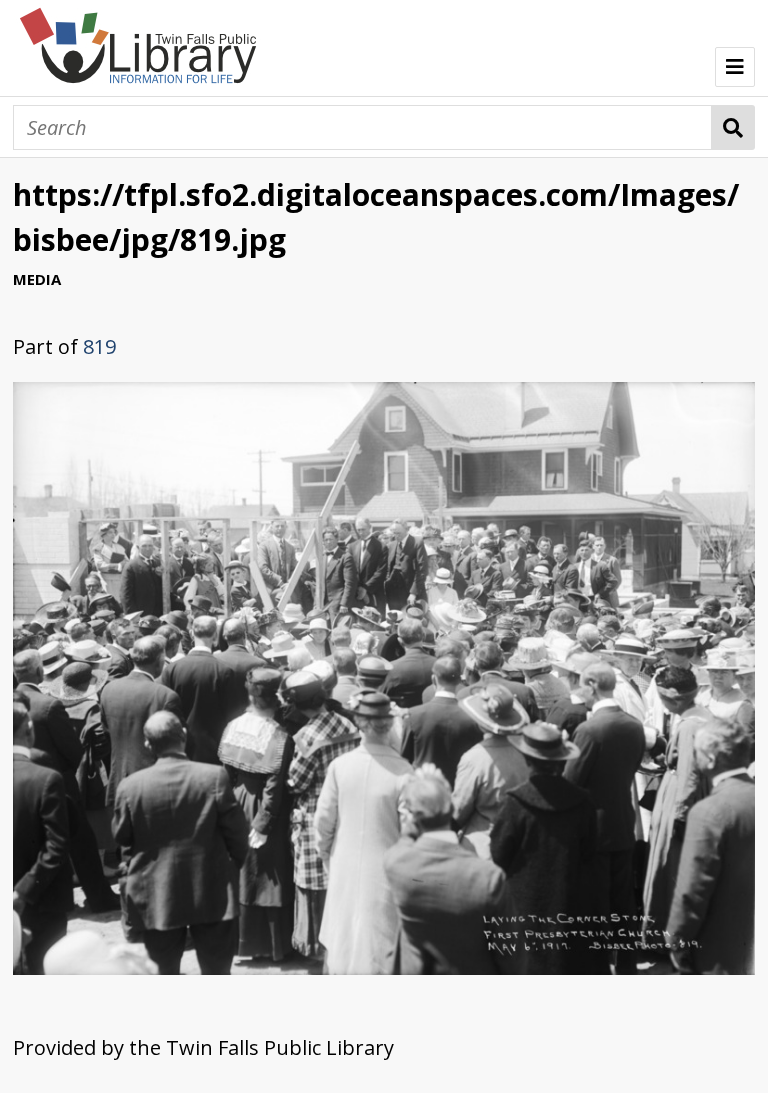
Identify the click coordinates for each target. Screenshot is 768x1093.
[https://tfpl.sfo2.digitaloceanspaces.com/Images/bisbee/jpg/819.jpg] (384, 967)
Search (733, 127)
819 (99, 346)
